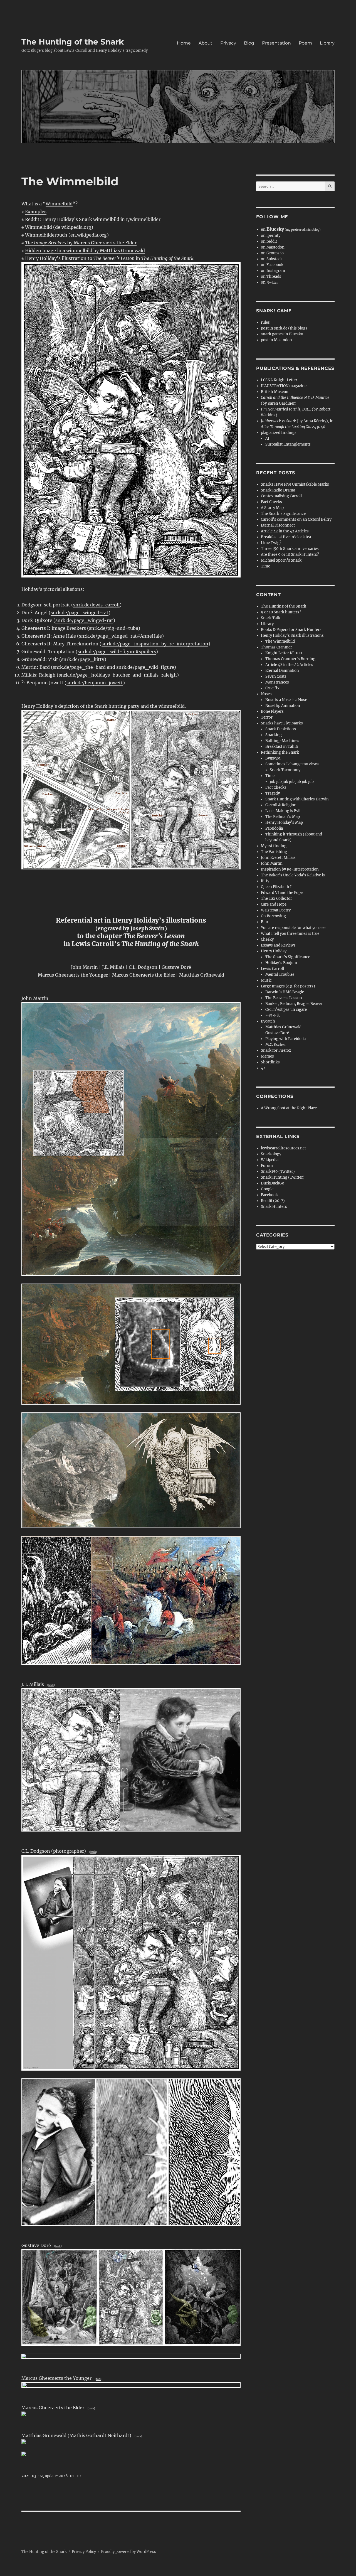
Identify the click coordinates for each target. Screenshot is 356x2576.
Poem (305, 43)
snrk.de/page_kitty (83, 659)
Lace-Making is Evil (283, 811)
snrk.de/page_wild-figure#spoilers (117, 652)
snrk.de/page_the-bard (79, 667)
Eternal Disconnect (278, 525)
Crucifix (272, 688)
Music (266, 980)
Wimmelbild (59, 204)
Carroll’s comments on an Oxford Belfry (296, 519)
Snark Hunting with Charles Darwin (297, 799)
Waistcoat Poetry (276, 910)
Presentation (276, 43)
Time (265, 566)
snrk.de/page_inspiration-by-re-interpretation (155, 644)
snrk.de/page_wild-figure (145, 667)
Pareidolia (274, 828)
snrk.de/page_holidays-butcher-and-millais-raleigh (118, 675)
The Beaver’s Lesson (284, 998)
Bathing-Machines (282, 741)
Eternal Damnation (282, 671)
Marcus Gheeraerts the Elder (144, 975)
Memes (267, 1056)
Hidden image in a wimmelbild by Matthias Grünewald (85, 250)
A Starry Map (272, 508)
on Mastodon (273, 247)
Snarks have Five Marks (282, 723)
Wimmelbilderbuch (46, 235)
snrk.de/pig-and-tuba (114, 628)
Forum (267, 1166)
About (206, 43)
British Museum (275, 392)
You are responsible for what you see (293, 928)
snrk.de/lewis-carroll (96, 605)
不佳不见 (273, 1015)
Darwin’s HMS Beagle (285, 992)
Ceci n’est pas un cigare (286, 1010)
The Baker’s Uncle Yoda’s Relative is (293, 875)
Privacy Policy (84, 2552)
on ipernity (271, 236)
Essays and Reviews (278, 945)
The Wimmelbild (280, 641)
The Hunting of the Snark (73, 42)
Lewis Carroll (272, 969)
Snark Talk (270, 618)
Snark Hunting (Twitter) (283, 1177)
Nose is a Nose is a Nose (286, 700)
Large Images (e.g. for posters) (288, 986)
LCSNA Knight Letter (279, 380)
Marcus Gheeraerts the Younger (73, 975)
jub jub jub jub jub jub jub (292, 782)
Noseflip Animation (283, 706)
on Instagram (273, 271)
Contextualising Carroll (281, 496)
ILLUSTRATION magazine (284, 386)
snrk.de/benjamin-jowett (95, 683)
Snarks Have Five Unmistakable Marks (295, 484)
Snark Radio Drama (278, 490)
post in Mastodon (276, 340)
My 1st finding (274, 846)
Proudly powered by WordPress (128, 2552)
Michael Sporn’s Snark (281, 560)
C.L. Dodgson (143, 967)
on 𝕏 (269, 282)
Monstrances (277, 682)
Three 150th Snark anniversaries (290, 549)
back (51, 1685)
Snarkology (271, 1154)
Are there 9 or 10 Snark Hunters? (290, 555)
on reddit (269, 241)
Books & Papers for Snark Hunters (291, 630)
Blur (265, 922)
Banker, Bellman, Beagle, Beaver (294, 1004)
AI (267, 438)
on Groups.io (272, 253)
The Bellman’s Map (283, 817)
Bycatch (268, 1021)
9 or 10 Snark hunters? (281, 612)
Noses (266, 694)
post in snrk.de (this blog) (284, 328)
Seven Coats (276, 676)
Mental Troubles (280, 974)
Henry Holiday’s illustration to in (109, 258)
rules (265, 322)
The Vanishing (274, 852)
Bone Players (272, 711)
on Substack (272, 259)
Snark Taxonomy (285, 770)
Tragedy (273, 793)
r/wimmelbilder (143, 219)
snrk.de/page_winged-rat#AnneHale (120, 636)
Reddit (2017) (273, 1201)
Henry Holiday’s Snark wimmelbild (81, 219)
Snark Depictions (281, 729)
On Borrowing (273, 916)
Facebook (269, 1195)
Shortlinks (270, 1062)
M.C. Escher (276, 1045)
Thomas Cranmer (276, 647)
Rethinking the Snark (280, 752)
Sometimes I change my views (292, 764)
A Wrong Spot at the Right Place (289, 1108)
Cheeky (267, 939)
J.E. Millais (113, 967)
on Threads (271, 276)
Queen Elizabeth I (276, 887)
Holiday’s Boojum (281, 963)
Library (327, 43)
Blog (249, 43)
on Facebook (272, 265)
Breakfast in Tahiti (282, 747)
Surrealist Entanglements (288, 444)
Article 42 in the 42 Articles (285, 531)
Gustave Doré (176, 967)
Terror (267, 717)
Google (267, 1189)
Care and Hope (274, 904)
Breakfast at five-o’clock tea (286, 537)
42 (263, 1068)
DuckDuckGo (273, 1183)
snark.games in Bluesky (282, 334)
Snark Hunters (274, 1207)
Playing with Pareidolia (285, 1039)
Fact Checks (271, 502)
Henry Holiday (274, 951)
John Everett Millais (278, 858)
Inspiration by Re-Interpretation (290, 869)
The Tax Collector (276, 899)
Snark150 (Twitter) (278, 1172)
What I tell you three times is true (290, 934)
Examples (36, 212)
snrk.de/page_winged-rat (80, 613)
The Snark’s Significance (283, 514)
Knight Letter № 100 (284, 653)
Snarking (274, 735)
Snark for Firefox (276, 1050)
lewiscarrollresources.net (283, 1148)
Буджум (273, 758)
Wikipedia (270, 1160)
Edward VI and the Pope (282, 893)
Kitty (265, 881)
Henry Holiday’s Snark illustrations (292, 636)
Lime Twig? (271, 543)
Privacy (228, 43)
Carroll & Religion (281, 805)
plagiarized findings (279, 433)
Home (184, 43)
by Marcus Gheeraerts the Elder (81, 243)
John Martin (84, 967)
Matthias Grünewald (202, 975)
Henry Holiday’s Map (284, 823)
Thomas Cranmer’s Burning (290, 659)
